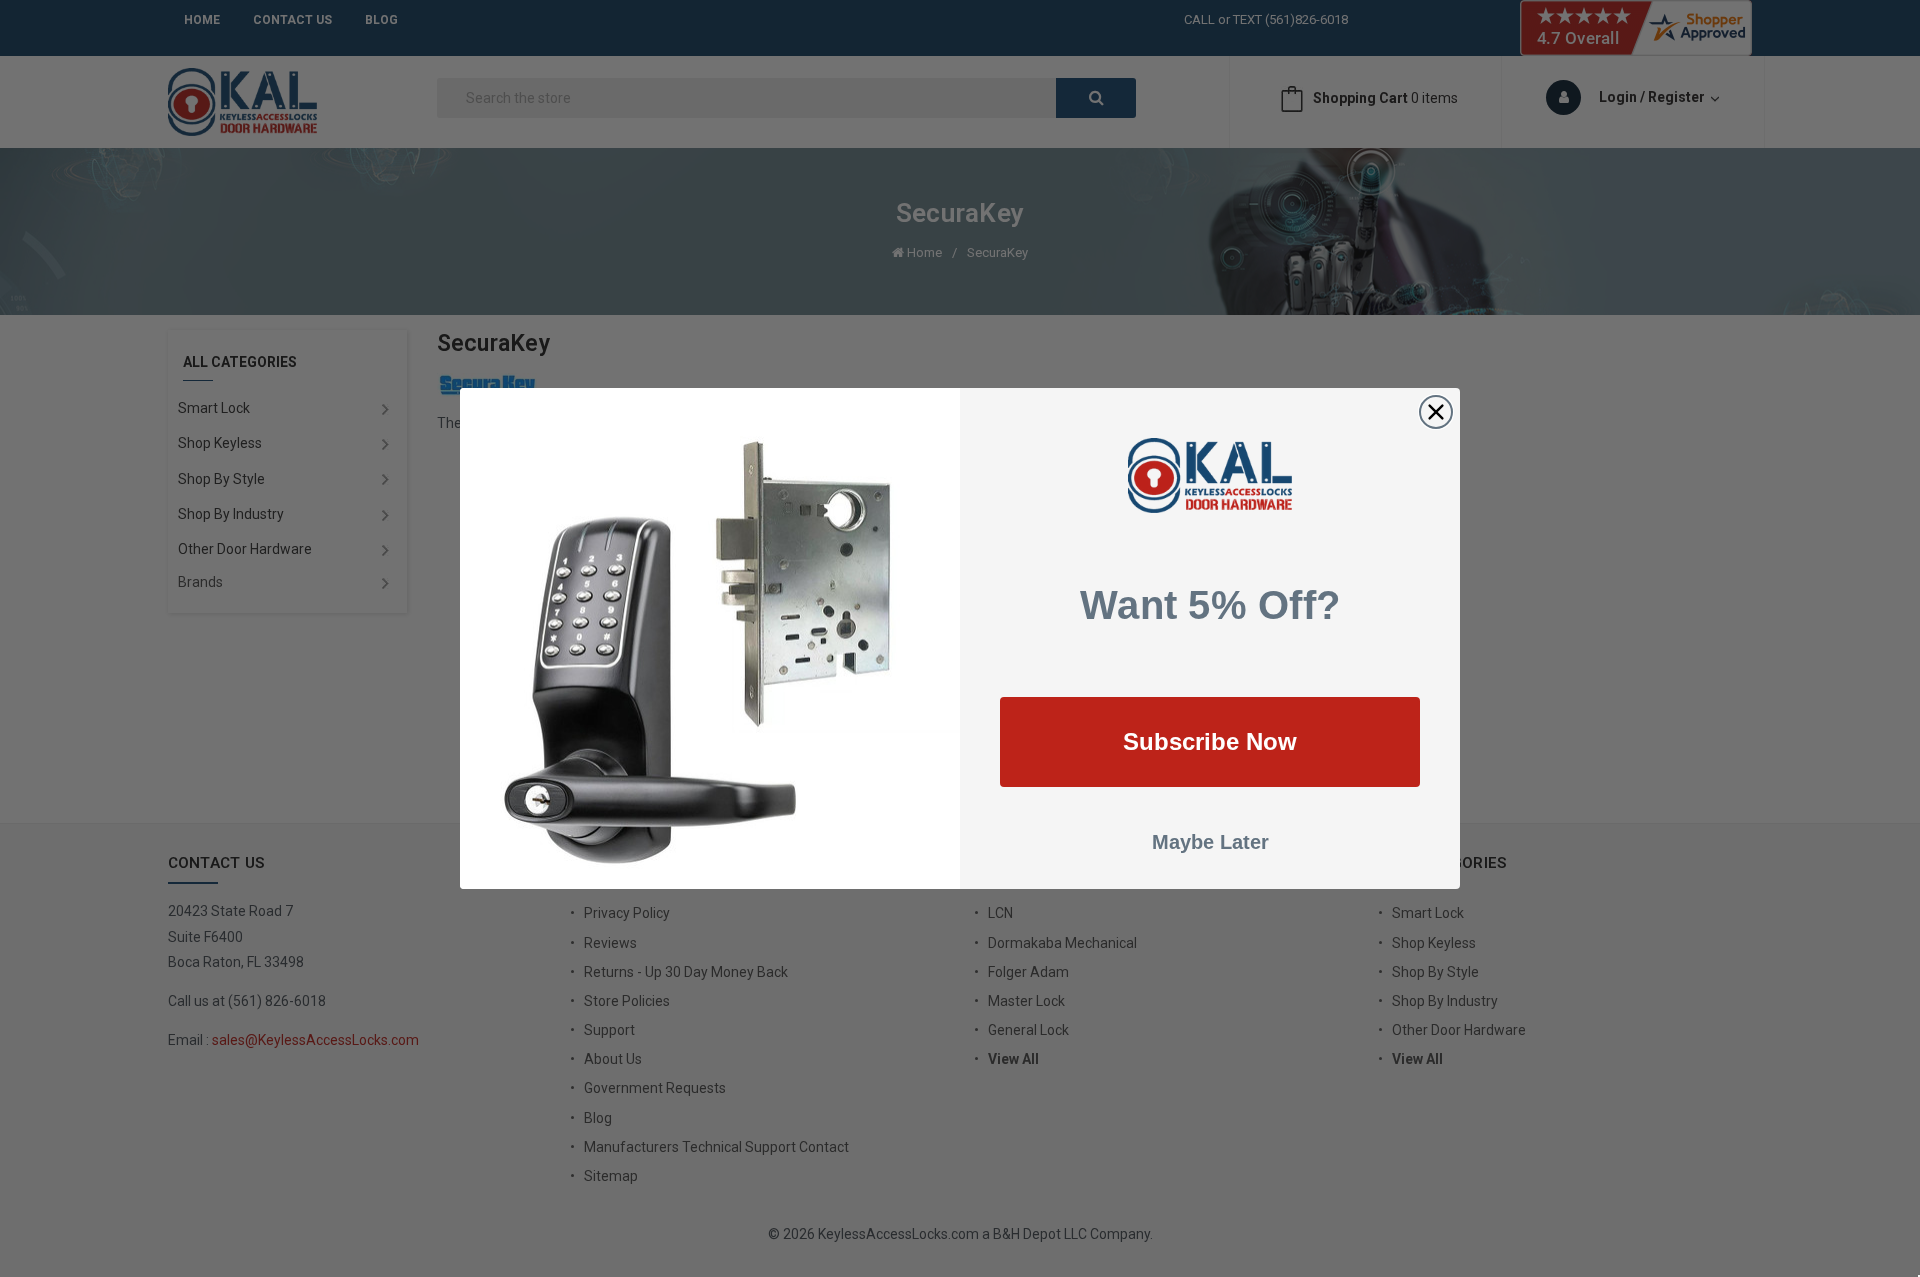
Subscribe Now (1210, 741)
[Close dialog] (1436, 412)
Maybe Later (1210, 842)
